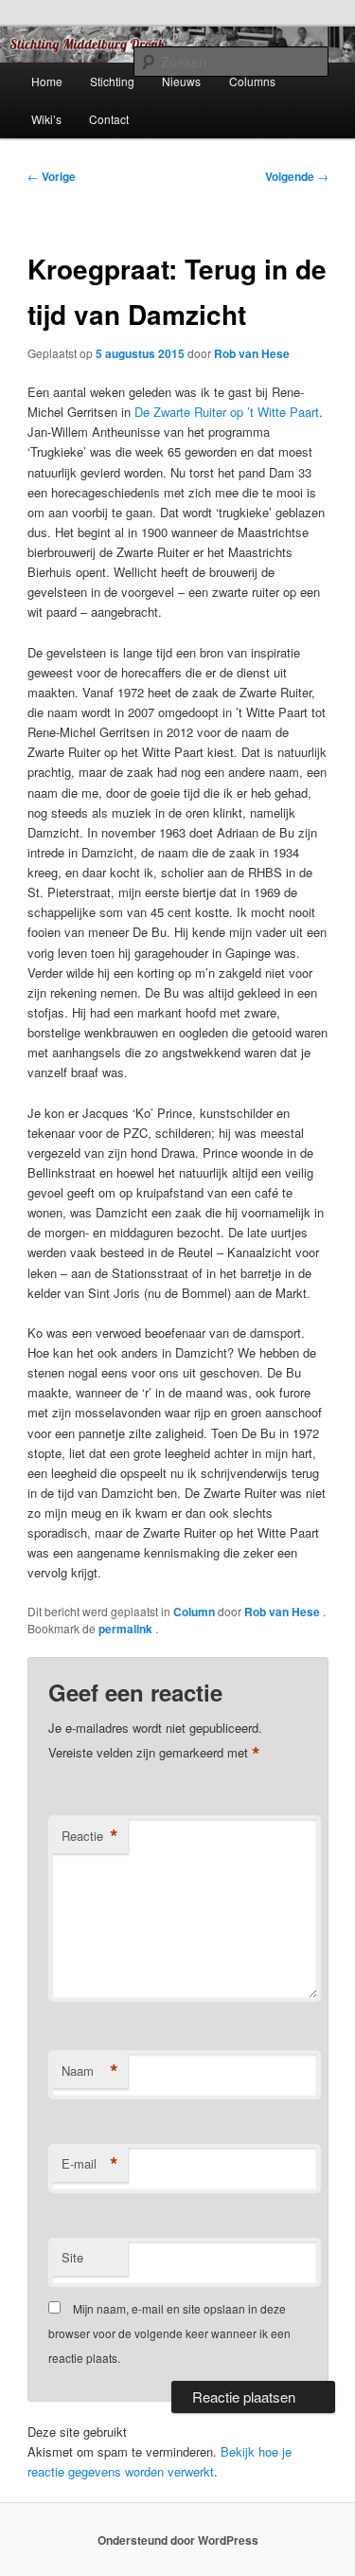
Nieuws (181, 81)
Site (72, 2257)
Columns (252, 81)
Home (47, 81)
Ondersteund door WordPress (178, 2540)
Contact (109, 119)
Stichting (112, 81)
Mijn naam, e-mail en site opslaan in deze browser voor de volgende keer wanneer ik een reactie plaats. (169, 2333)
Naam (90, 2071)
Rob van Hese (252, 353)
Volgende (297, 176)
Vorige (52, 176)
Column (194, 1612)
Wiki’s (46, 119)
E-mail (90, 2164)
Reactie (90, 1836)
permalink (127, 1629)
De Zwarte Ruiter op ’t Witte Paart (227, 412)
